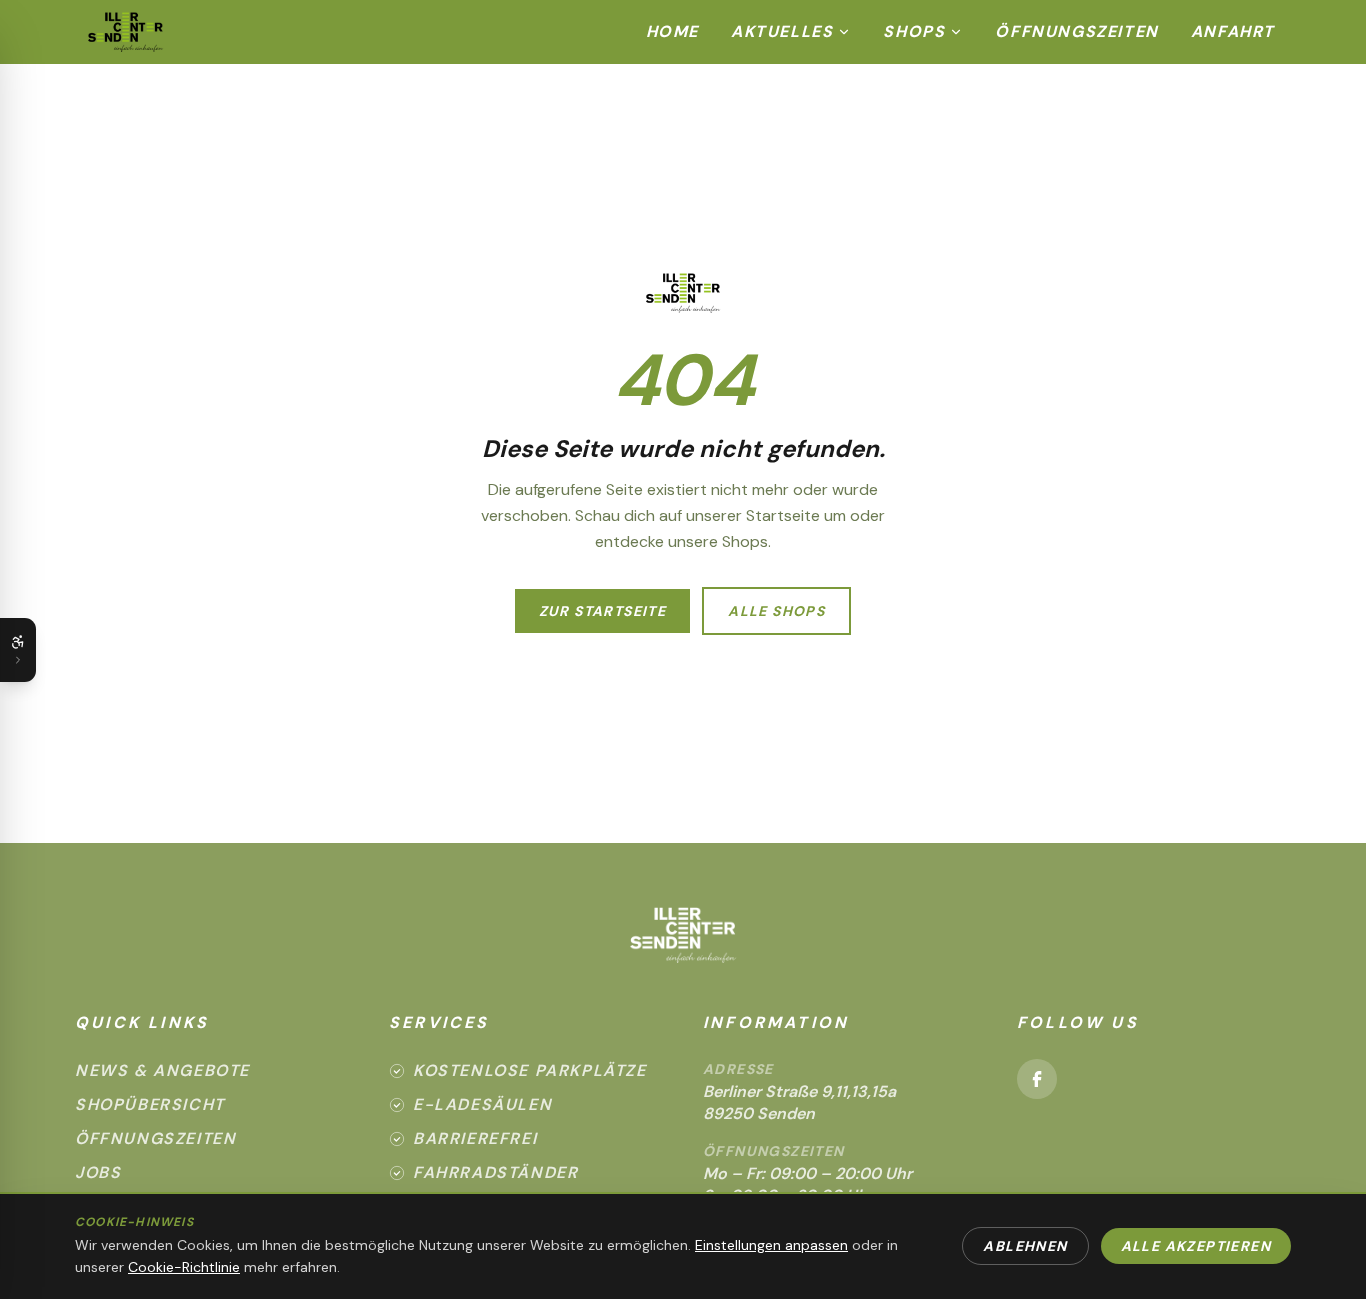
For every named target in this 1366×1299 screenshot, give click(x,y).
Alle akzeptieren (1196, 1246)
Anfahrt (1233, 31)
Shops (914, 31)
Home (672, 31)
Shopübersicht (150, 1104)
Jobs (98, 1172)
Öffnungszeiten (1076, 31)
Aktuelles (782, 31)
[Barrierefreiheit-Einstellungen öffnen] (18, 650)
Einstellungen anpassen (771, 1245)
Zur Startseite (603, 611)
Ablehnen (1025, 1246)
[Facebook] (1037, 1079)
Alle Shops (776, 611)
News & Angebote (162, 1070)
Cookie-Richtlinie (184, 1267)
